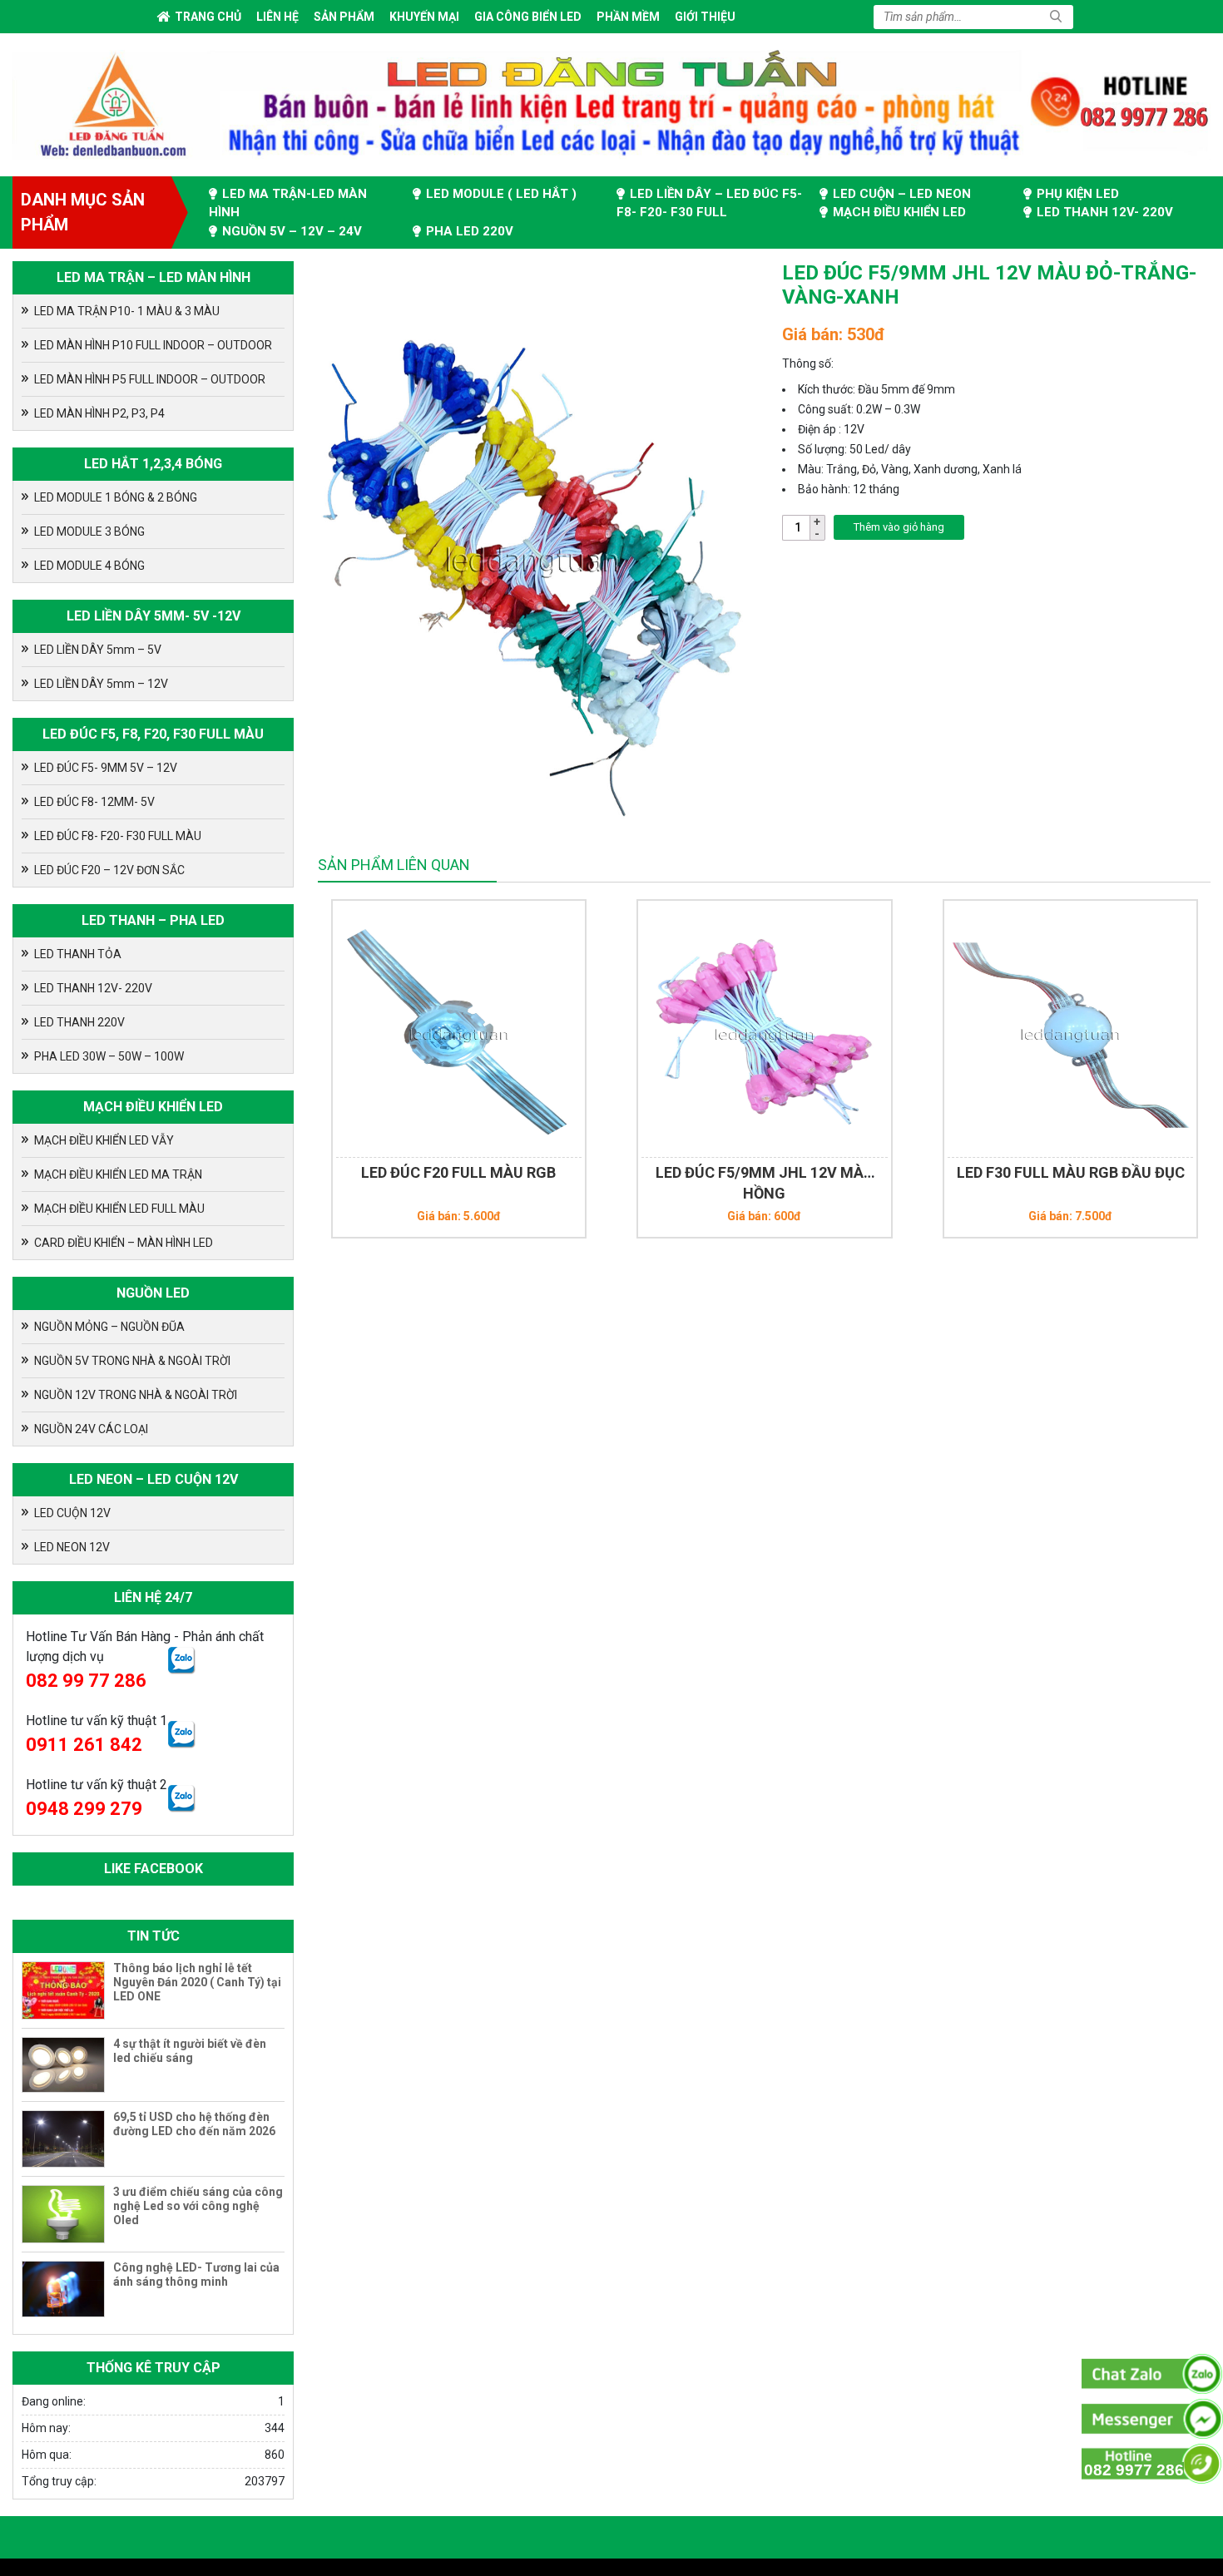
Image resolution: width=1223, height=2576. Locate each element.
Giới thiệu (705, 17)
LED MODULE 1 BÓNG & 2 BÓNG (116, 497)
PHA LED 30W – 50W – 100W (109, 1056)
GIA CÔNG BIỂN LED (528, 17)
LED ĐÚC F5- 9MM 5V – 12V (106, 768)
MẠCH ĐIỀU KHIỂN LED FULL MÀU (119, 1209)
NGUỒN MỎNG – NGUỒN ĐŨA (109, 1327)
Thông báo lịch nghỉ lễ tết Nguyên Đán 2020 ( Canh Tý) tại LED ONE (197, 1982)
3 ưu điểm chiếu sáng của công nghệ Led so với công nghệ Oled (198, 2206)
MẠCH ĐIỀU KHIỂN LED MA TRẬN (118, 1174)
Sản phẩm (344, 17)
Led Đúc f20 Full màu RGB (458, 1172)
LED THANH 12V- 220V (1105, 212)
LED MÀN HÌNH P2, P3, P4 (99, 413)
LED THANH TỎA (78, 954)
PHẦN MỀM (628, 17)
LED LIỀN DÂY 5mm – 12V (101, 684)
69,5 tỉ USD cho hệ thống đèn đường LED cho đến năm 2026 (194, 2124)
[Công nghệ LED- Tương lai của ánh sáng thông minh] (63, 2289)
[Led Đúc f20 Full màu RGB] (459, 1029)
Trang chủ (208, 17)
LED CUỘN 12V (72, 1513)
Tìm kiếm (1056, 17)
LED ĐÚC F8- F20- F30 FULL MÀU (118, 836)
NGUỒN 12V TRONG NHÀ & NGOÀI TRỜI (136, 1395)
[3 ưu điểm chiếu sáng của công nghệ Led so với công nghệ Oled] (63, 2214)
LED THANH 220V (79, 1022)
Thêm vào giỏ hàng (899, 527)
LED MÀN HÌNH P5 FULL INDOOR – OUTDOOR (150, 379)
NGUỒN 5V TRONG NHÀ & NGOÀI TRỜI (132, 1361)
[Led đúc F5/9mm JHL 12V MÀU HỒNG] (765, 1029)
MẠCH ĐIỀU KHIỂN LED (899, 212)
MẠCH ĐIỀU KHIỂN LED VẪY (104, 1140)
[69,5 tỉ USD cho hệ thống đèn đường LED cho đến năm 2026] (63, 2139)
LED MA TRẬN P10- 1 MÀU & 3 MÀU (127, 311)
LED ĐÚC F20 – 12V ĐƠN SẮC (109, 870)
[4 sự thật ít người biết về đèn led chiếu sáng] (63, 2065)
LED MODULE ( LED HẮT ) (501, 194)
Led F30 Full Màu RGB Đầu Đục (1071, 1172)
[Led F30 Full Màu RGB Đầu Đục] (1071, 1029)
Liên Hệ (277, 17)
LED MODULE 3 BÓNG (89, 532)
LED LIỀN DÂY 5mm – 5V (98, 650)
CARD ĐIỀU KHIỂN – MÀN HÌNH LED (124, 1243)
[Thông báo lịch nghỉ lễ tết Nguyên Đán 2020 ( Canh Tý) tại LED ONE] (63, 1990)
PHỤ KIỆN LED (1078, 194)
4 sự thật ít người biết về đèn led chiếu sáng (190, 2051)
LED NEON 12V (72, 1547)
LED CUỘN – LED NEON (902, 194)
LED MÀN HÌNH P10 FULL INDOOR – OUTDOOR (153, 345)
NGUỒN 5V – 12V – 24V (292, 231)
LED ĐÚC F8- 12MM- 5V (94, 802)
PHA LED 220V (470, 231)
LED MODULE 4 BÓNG (89, 566)
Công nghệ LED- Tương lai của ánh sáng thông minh (196, 2274)
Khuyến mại (424, 17)
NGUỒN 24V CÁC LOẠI (91, 1429)
